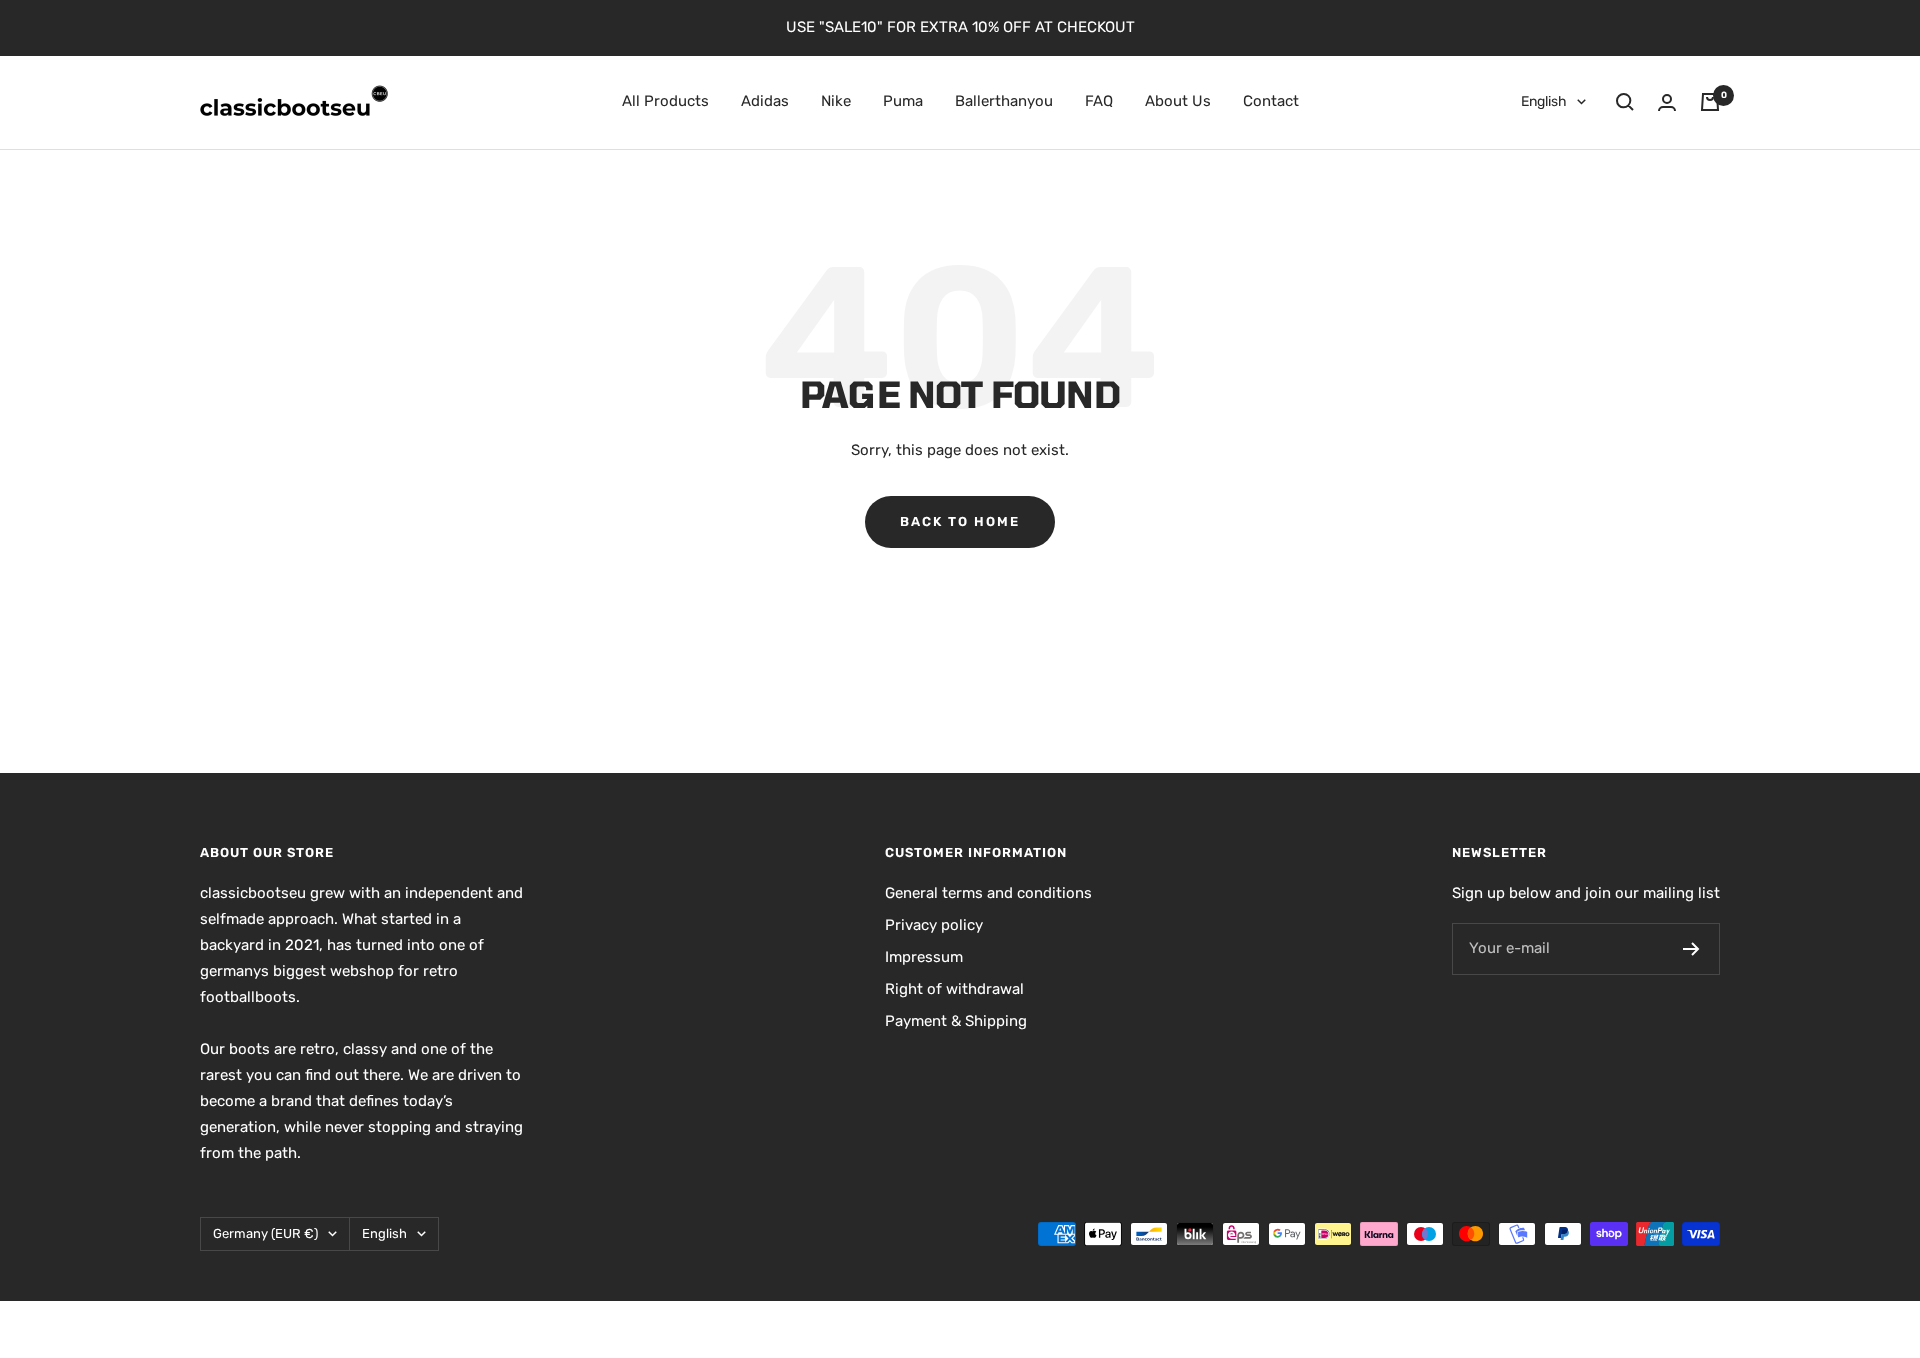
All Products (665, 101)
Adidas (765, 101)
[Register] (1691, 949)
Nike (836, 101)
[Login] (1667, 102)
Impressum (924, 957)
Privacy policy (934, 925)
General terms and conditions (988, 893)
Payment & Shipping (956, 1021)
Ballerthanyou (1004, 101)
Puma (903, 101)
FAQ (1099, 101)
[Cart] (1710, 102)
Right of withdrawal (954, 989)
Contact (1271, 101)
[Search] (1625, 102)
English (1544, 101)
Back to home (960, 521)
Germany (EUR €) (265, 1233)
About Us (1178, 101)
